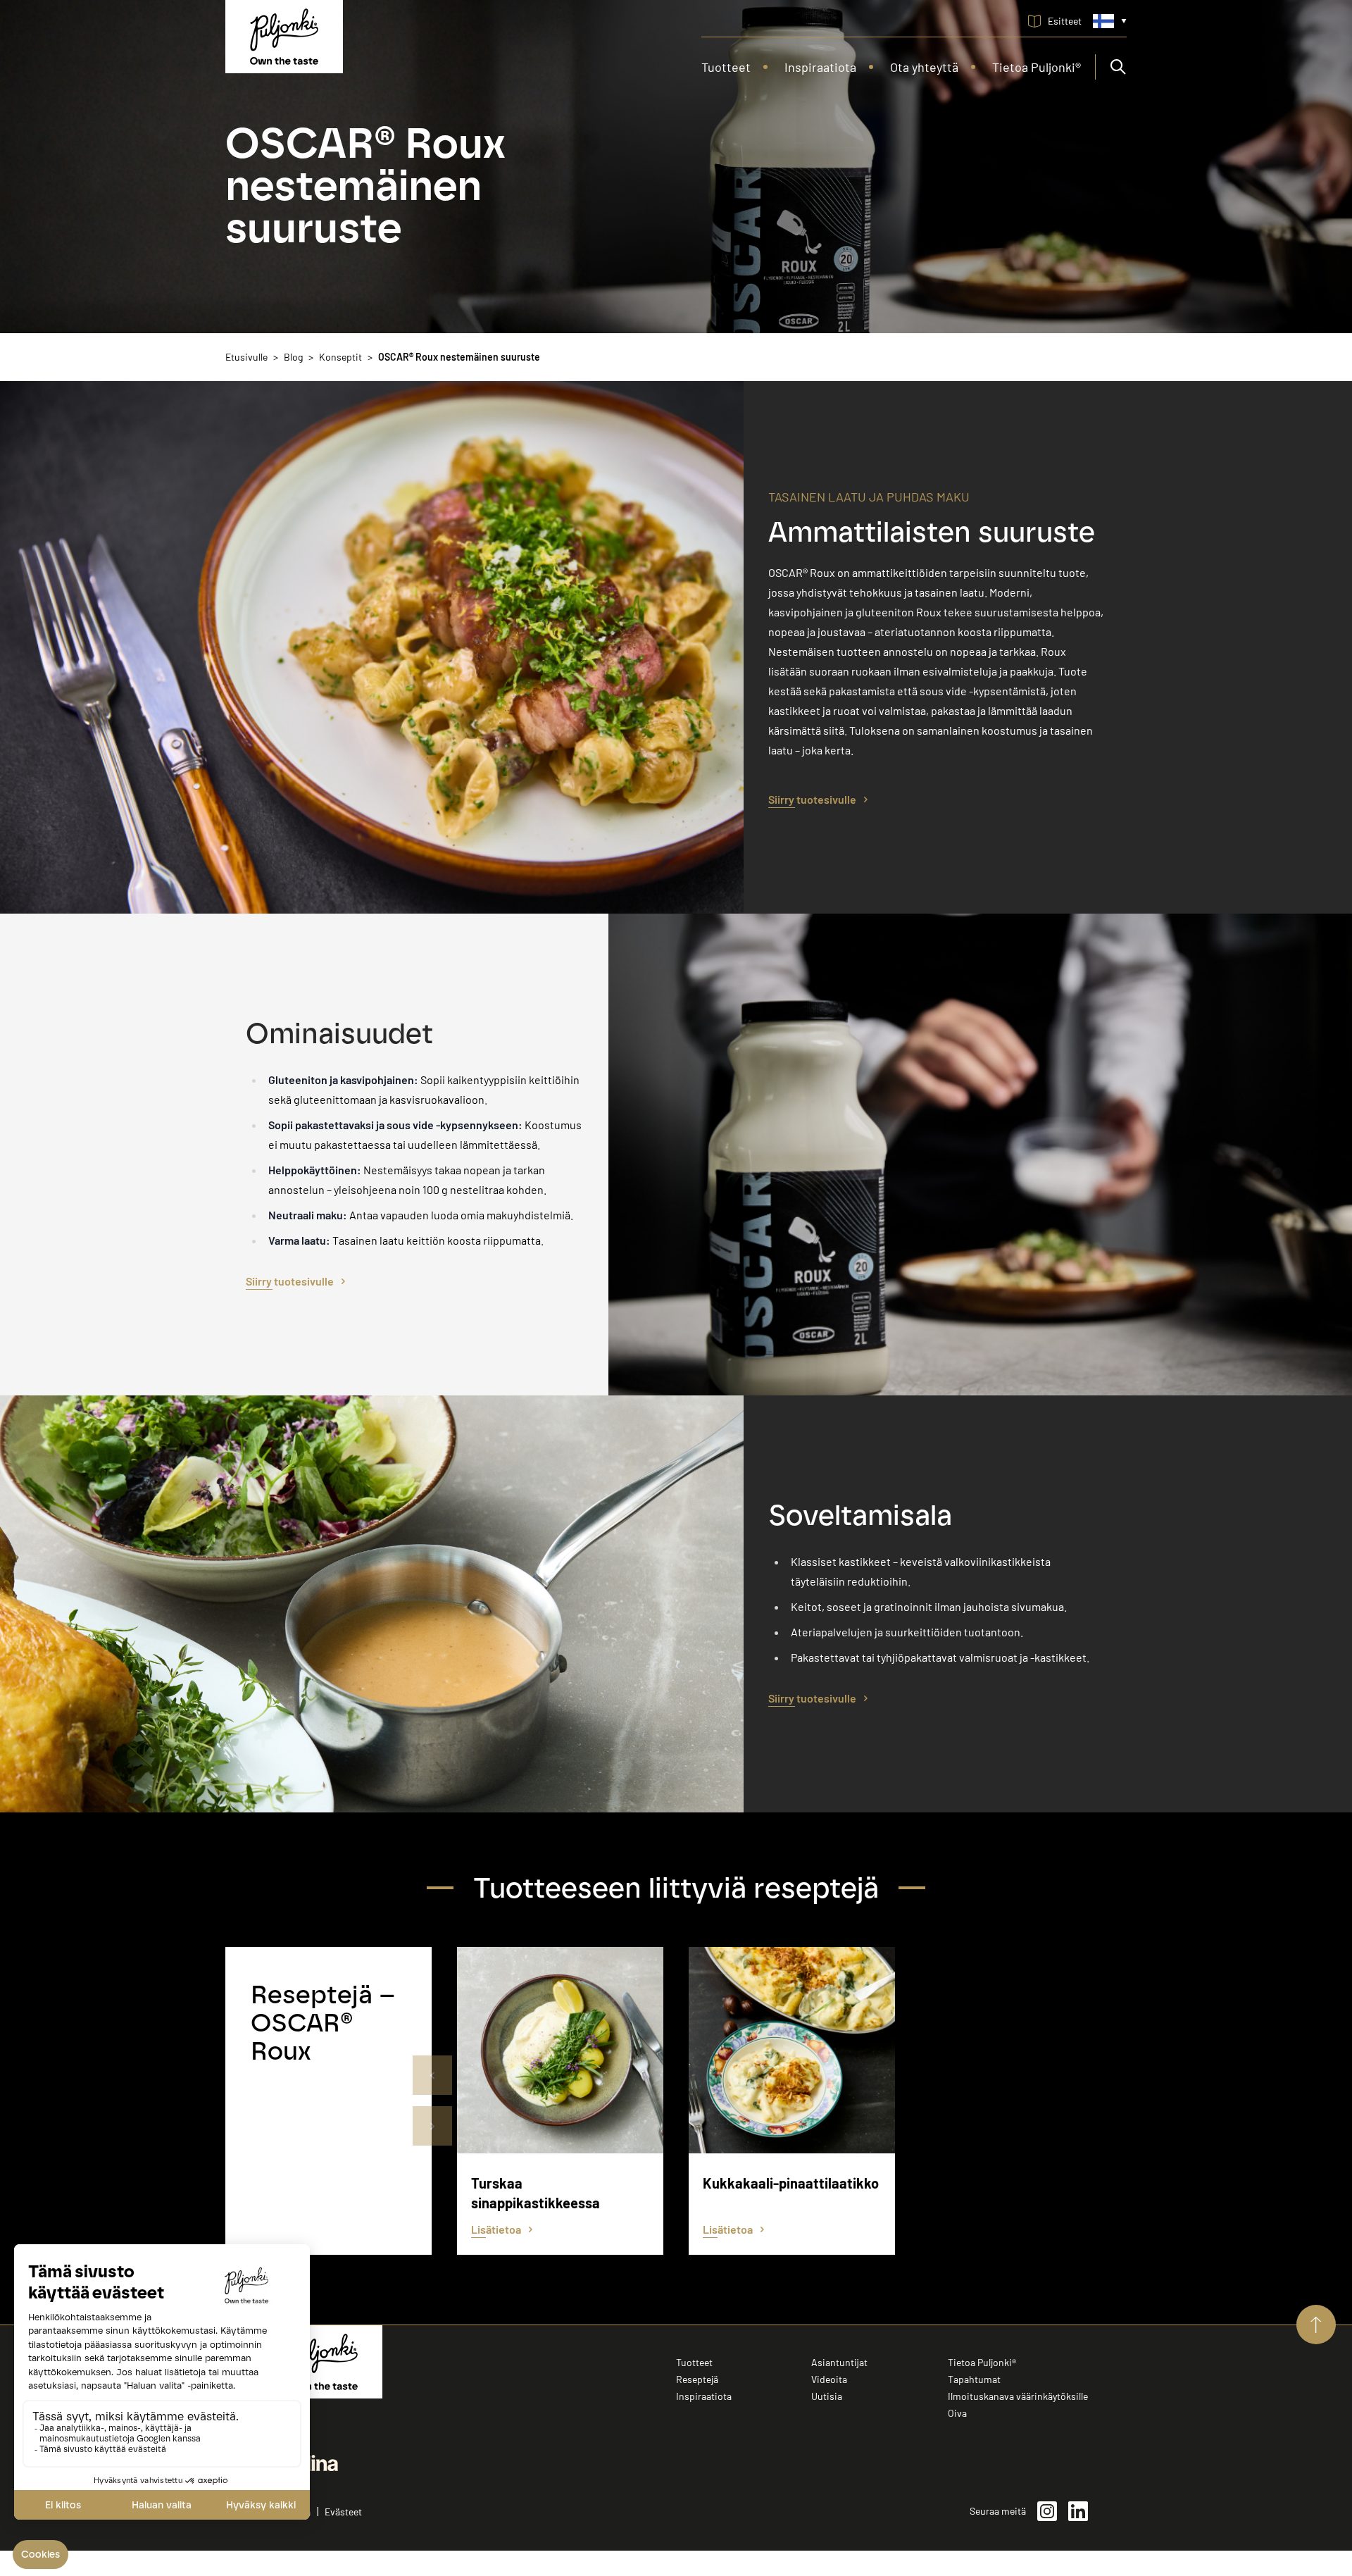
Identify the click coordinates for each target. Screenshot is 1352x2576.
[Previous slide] (432, 2075)
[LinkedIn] (1078, 2511)
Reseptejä (697, 2379)
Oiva (957, 2413)
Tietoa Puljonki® (982, 2362)
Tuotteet (694, 2362)
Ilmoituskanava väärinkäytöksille (1018, 2396)
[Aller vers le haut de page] (1316, 2325)
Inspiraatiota (704, 2396)
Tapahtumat (974, 2379)
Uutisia (827, 2396)
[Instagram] (1047, 2511)
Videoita (829, 2379)
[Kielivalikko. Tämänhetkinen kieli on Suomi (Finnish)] (1110, 21)
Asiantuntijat (839, 2362)
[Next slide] (432, 2126)
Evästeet (343, 2512)
